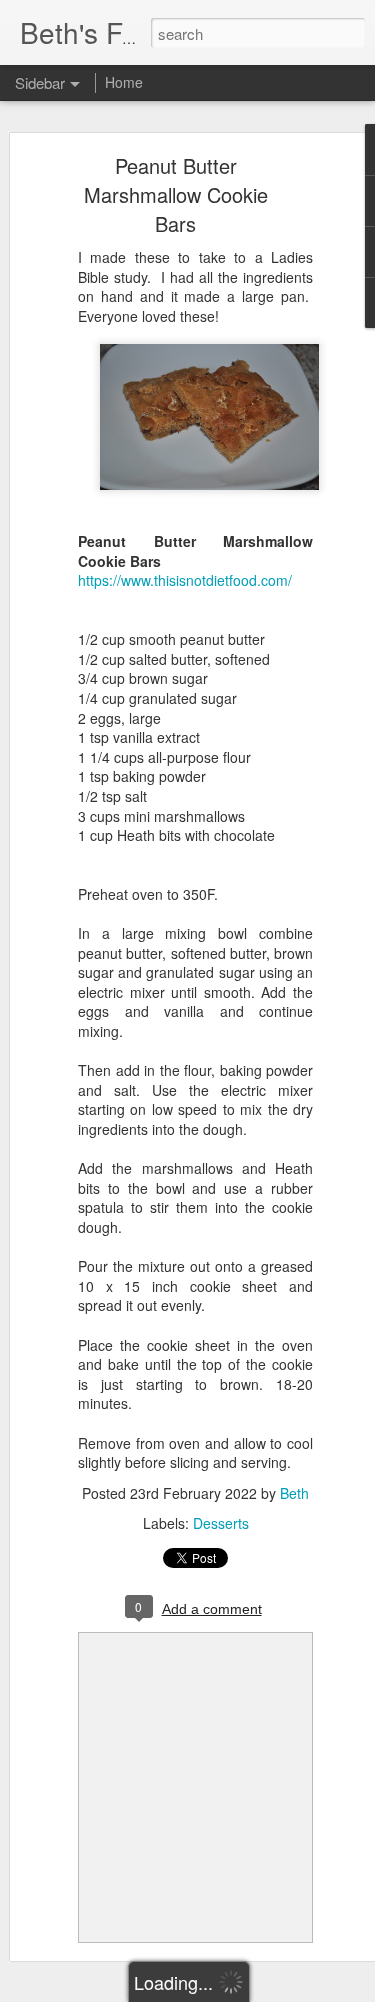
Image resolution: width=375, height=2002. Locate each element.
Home (124, 82)
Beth (294, 1493)
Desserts (221, 1523)
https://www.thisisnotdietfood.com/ (185, 580)
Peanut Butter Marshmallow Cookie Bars (176, 194)
